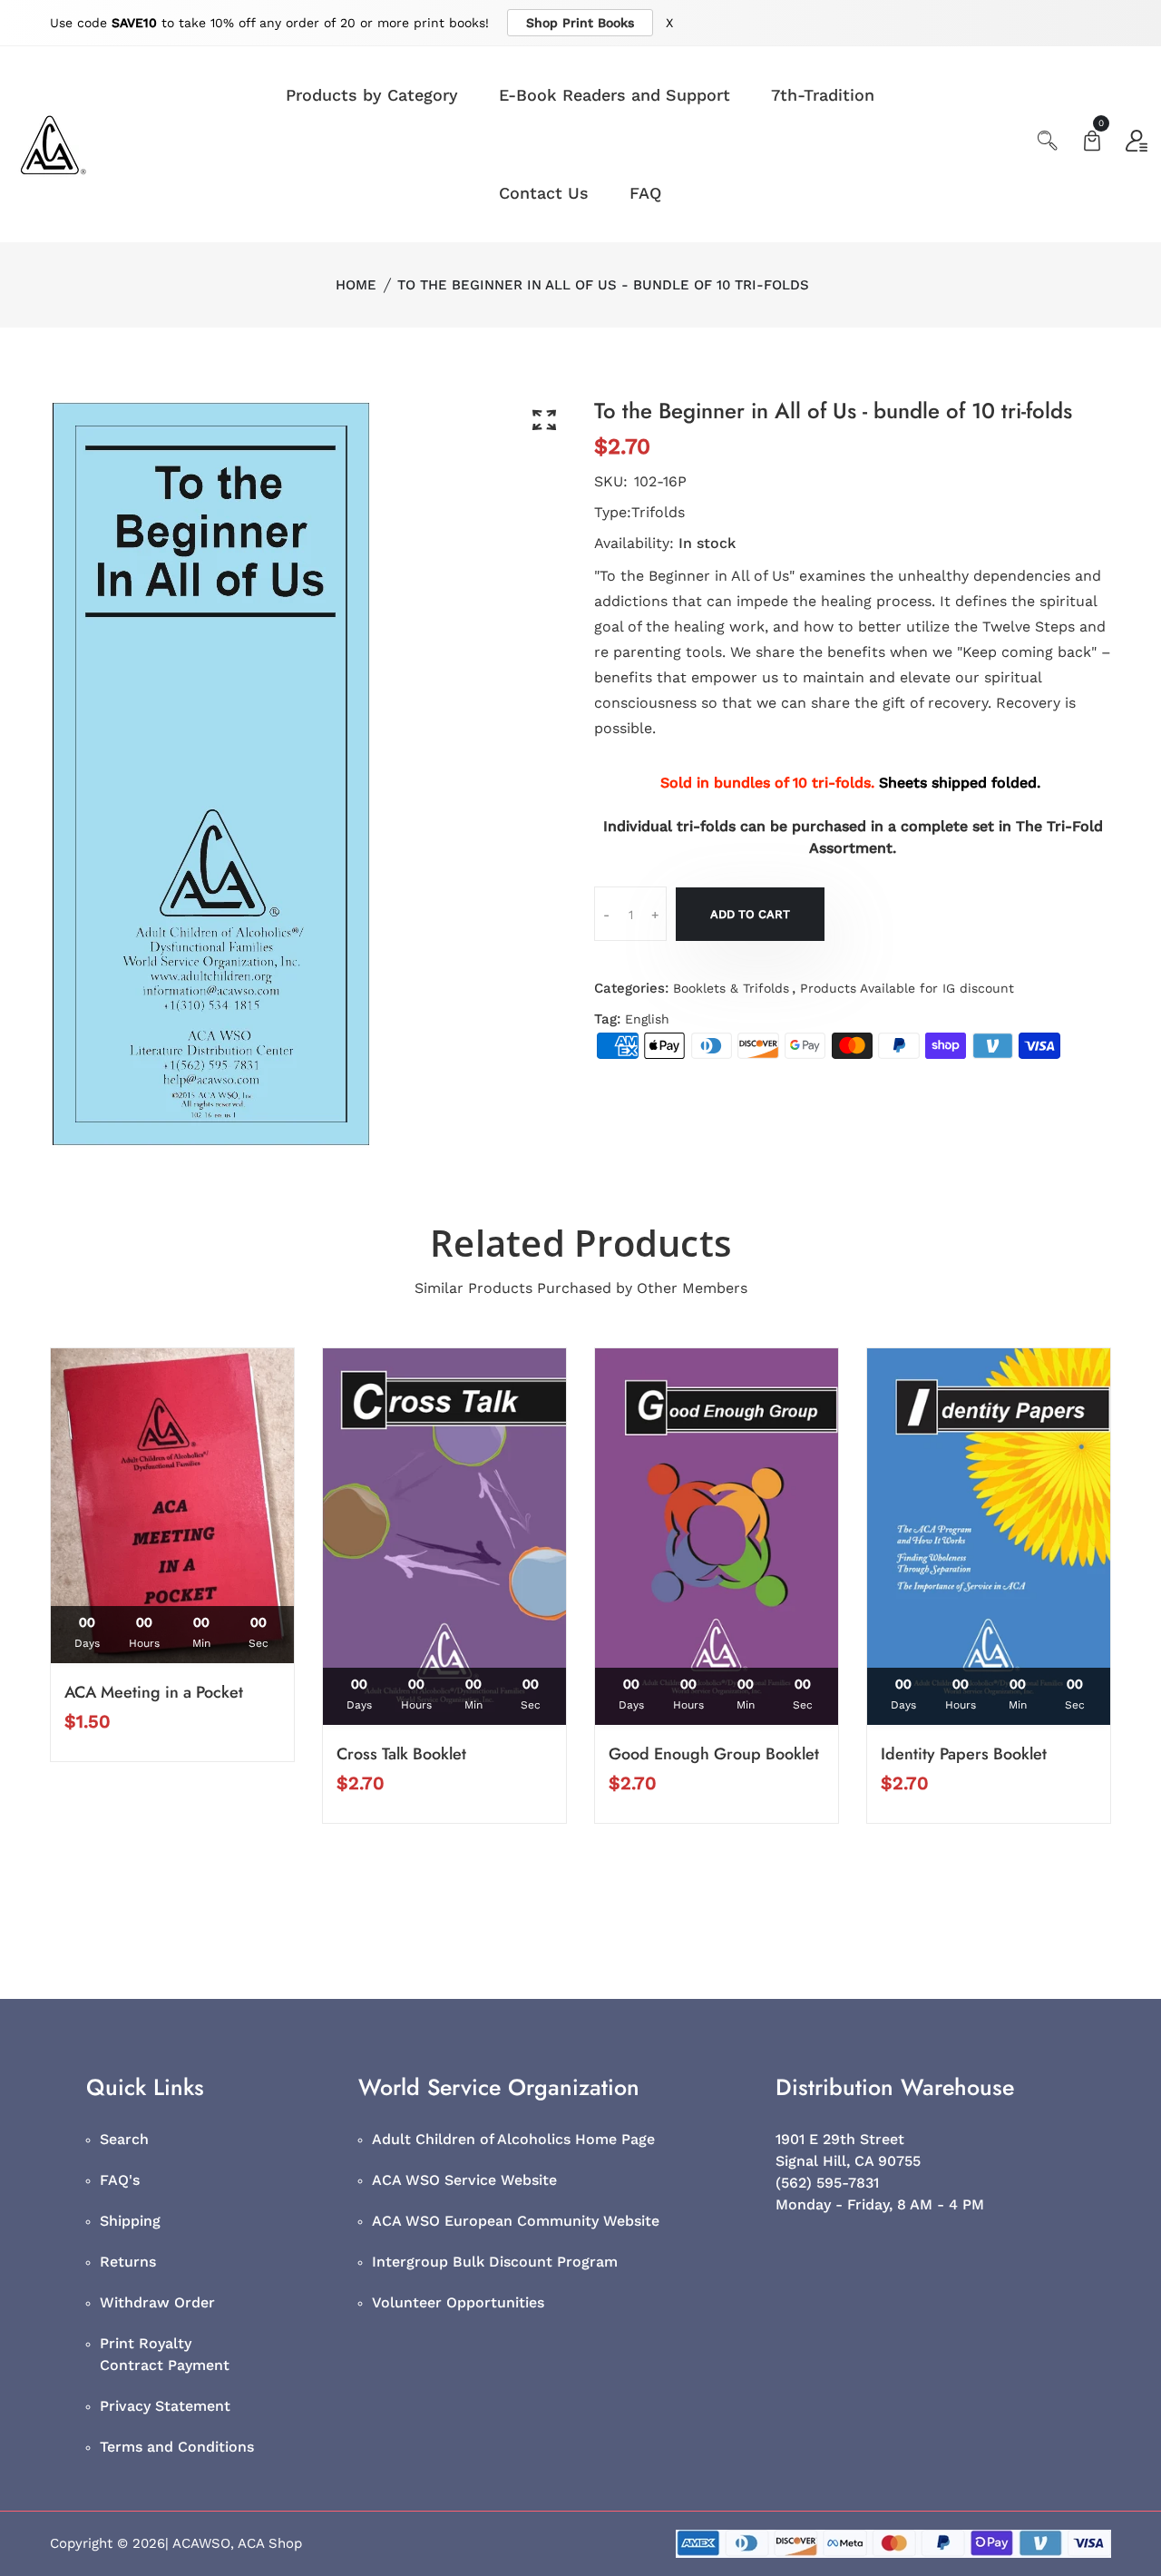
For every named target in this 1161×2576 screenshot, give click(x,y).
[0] (1092, 143)
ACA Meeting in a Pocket (154, 1692)
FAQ (645, 193)
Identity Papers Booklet (964, 1754)
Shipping (130, 2221)
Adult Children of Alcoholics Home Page (513, 2139)
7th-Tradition (823, 95)
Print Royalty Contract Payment (165, 2354)
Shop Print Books (580, 23)
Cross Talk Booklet (401, 1754)
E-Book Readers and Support (615, 95)
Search (124, 2139)
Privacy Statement (165, 2406)
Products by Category (372, 95)
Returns (128, 2262)
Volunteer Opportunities (458, 2302)
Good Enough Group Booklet (714, 1754)
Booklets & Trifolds (731, 988)
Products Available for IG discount (907, 988)
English (647, 1019)
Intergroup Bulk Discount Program (495, 2262)
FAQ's (120, 2180)
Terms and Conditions (177, 2447)
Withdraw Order (157, 2302)
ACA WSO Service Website (464, 2180)
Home (356, 285)
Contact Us (544, 193)
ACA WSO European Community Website (516, 2221)
